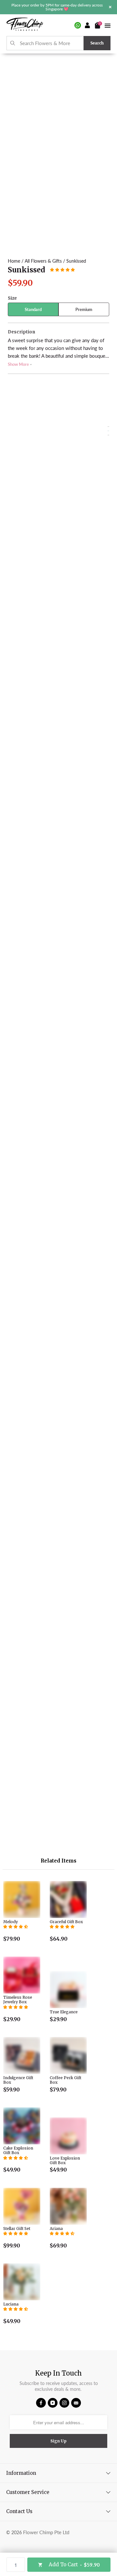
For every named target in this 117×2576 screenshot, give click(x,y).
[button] (62, 270)
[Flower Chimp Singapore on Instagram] (64, 2403)
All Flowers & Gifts (43, 261)
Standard (33, 309)
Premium (84, 309)
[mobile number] (78, 25)
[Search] (13, 43)
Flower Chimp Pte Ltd (46, 2532)
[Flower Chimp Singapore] (25, 25)
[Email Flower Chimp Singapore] (76, 2403)
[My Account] (88, 25)
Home (14, 261)
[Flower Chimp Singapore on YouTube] (53, 2403)
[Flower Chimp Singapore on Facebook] (41, 2403)
